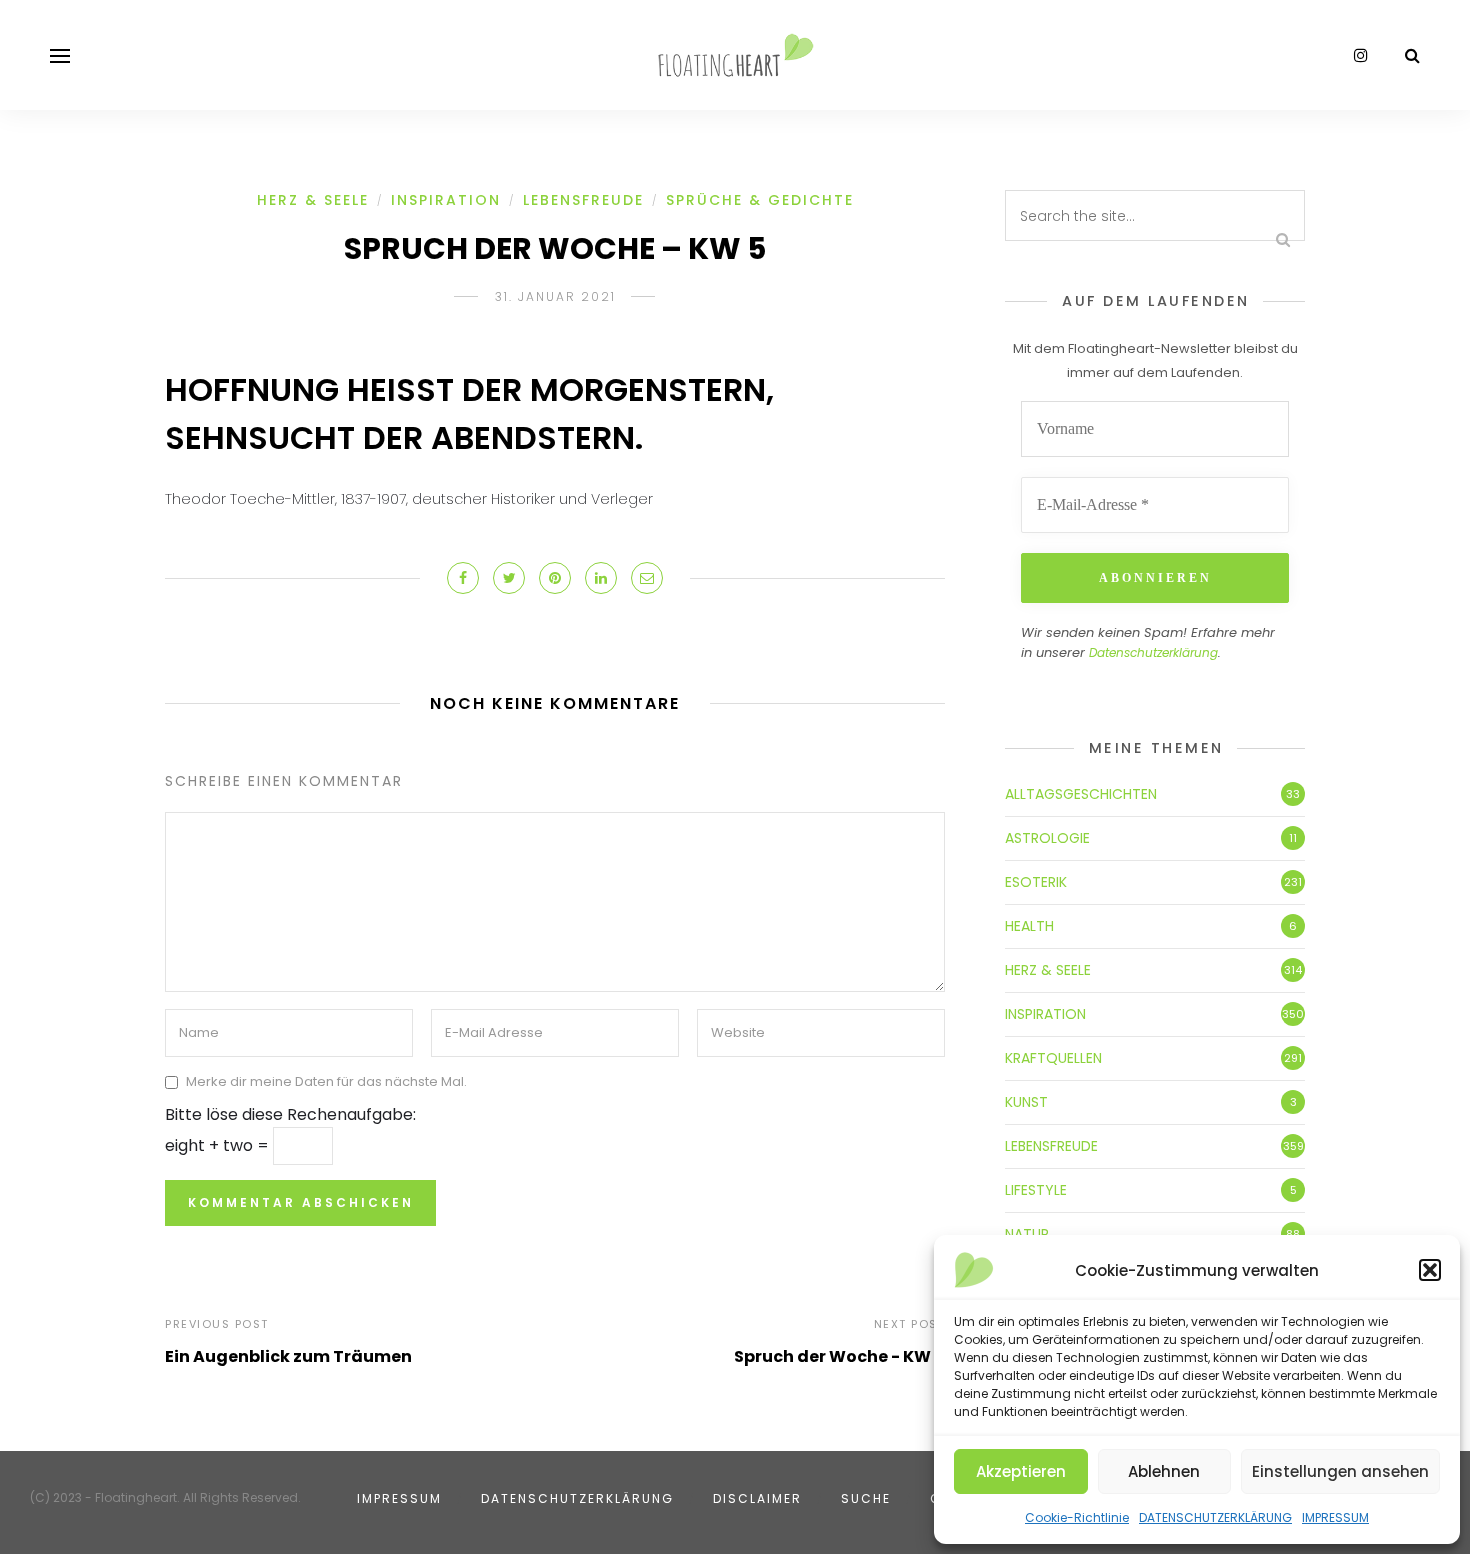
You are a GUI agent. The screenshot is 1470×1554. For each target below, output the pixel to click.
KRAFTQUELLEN (1053, 1058)
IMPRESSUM (1335, 1517)
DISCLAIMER (757, 1498)
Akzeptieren (1021, 1471)
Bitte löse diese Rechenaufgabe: (290, 1114)
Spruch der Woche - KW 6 (839, 1356)
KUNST (1026, 1102)
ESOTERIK (1036, 882)
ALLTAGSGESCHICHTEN (1081, 794)
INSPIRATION (446, 200)
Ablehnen (1164, 1471)
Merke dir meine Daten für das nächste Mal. (326, 1081)
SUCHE (866, 1498)
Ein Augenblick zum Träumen (288, 1356)
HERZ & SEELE (313, 200)
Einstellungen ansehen (1340, 1471)
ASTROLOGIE (1047, 838)
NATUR (1027, 1234)
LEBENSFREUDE (583, 200)
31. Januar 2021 (555, 296)
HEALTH (1029, 926)
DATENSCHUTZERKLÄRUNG (1215, 1517)
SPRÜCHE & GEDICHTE (760, 200)
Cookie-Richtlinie (1077, 1517)
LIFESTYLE (1036, 1190)
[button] (1430, 1270)
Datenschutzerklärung (1153, 652)
